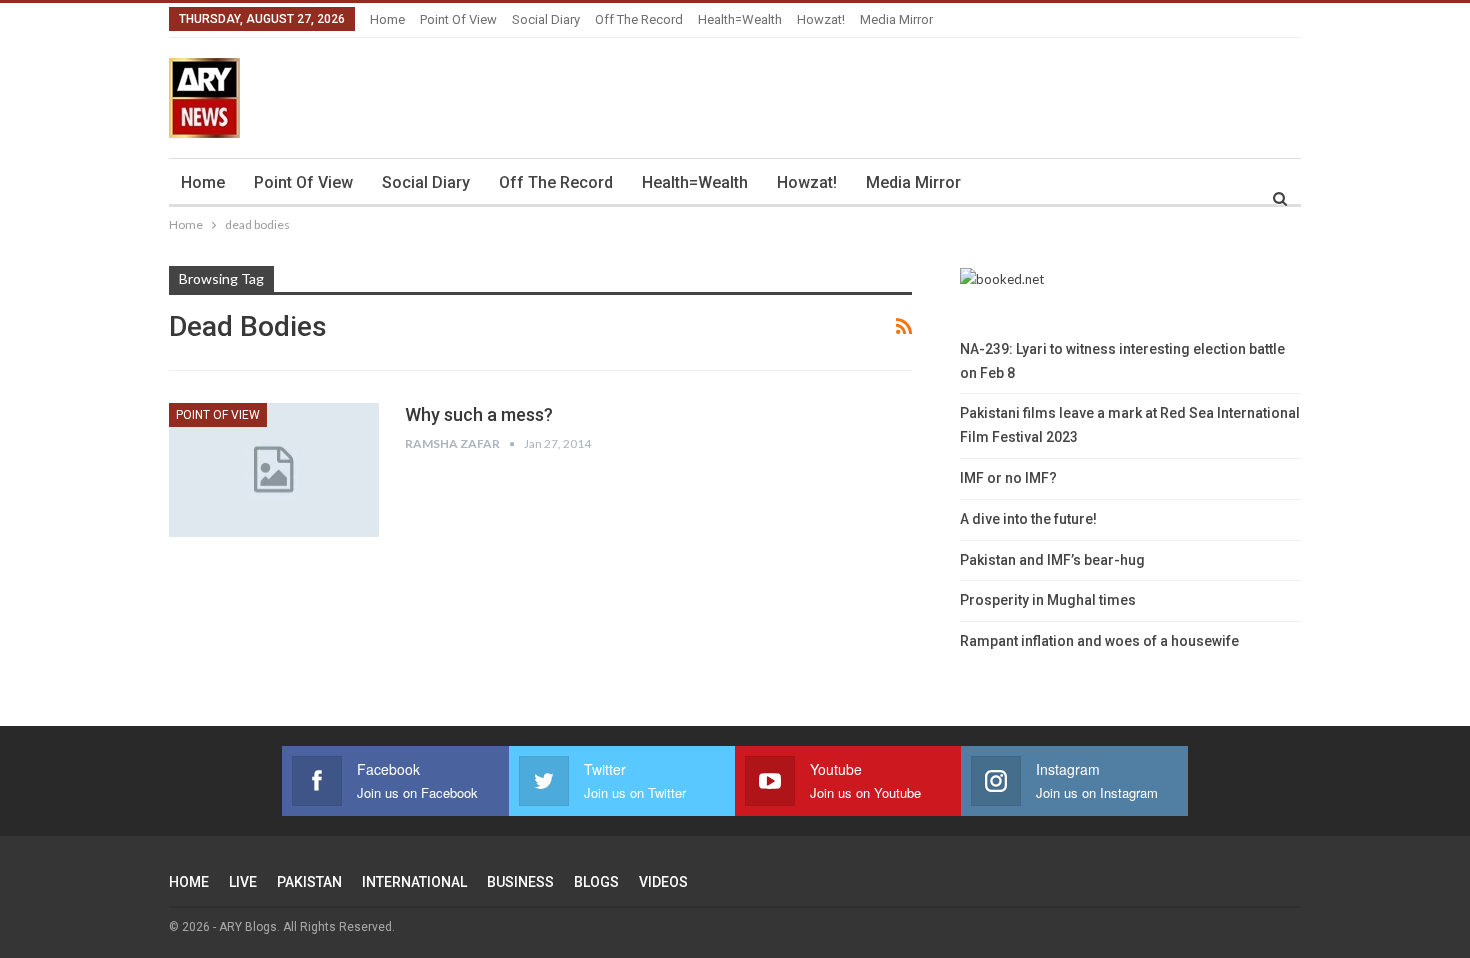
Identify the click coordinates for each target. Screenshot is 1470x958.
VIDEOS (663, 882)
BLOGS (596, 882)
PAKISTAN (309, 882)
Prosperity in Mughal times (1048, 600)
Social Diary (546, 19)
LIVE (243, 882)
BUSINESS (520, 882)
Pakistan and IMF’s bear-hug (1052, 560)
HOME (189, 882)
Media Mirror (896, 19)
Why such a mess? (479, 414)
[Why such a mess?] (274, 470)
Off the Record (639, 19)
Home (387, 19)
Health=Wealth (740, 19)
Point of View (458, 19)
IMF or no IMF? (1008, 478)
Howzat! (821, 19)
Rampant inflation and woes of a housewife (1099, 641)
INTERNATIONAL (414, 882)
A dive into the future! (1028, 519)
